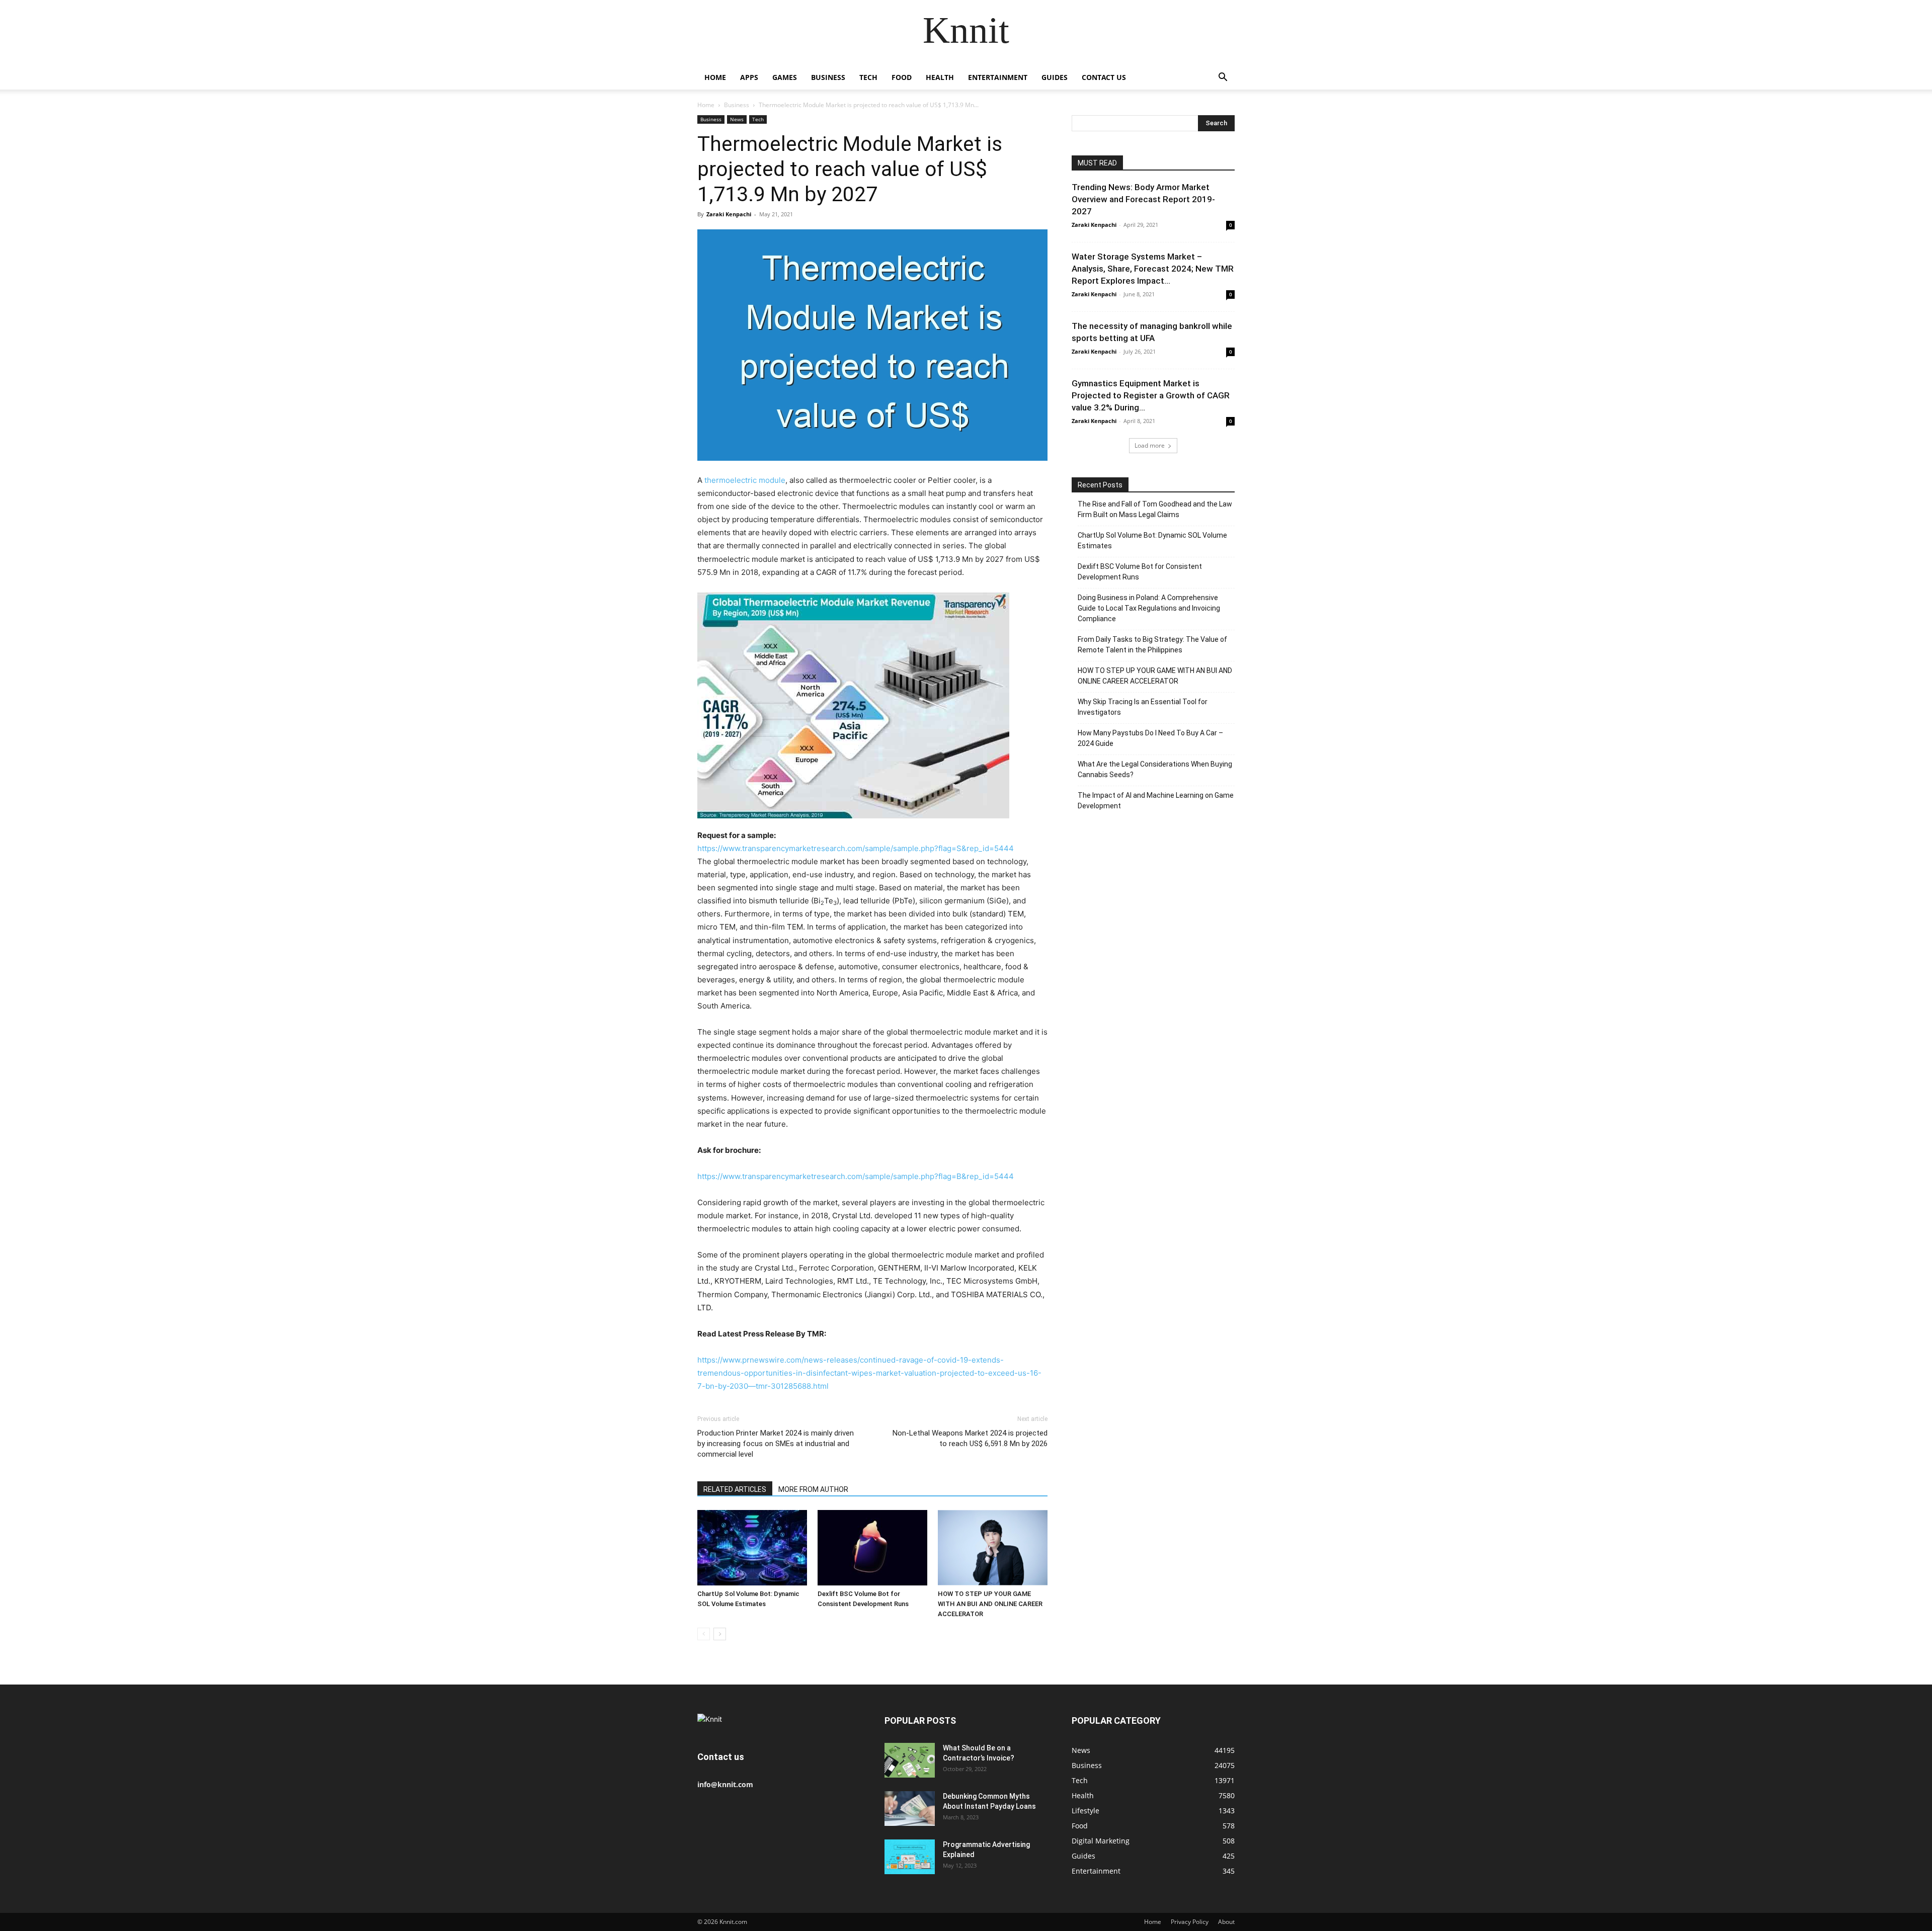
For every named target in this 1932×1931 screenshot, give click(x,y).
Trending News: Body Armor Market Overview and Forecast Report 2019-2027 (1143, 199)
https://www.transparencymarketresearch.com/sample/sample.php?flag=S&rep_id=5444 (856, 848)
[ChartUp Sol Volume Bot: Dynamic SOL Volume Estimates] (752, 1548)
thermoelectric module (745, 480)
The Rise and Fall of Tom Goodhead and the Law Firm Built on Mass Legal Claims (1155, 509)
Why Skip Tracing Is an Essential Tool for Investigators (1143, 707)
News (737, 119)
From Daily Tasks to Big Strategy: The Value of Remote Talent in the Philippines (1152, 645)
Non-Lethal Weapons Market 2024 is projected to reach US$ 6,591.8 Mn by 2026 (970, 1438)
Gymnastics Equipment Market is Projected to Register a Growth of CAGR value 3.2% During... (1151, 395)
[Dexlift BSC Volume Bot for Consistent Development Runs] (872, 1548)
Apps (749, 77)
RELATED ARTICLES (735, 1489)
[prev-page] (704, 1634)
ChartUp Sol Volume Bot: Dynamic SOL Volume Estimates (1152, 540)
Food (902, 77)
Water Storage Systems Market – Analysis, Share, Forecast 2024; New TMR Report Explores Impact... (1153, 269)
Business (828, 77)
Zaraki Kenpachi (729, 214)
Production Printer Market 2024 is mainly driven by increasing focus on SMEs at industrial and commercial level (776, 1444)
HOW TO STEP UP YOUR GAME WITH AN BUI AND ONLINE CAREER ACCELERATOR (990, 1604)
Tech (868, 77)
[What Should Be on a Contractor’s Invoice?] (910, 1760)
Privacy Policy (1190, 1922)
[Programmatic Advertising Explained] (910, 1857)
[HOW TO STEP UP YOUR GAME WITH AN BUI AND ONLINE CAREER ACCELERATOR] (993, 1548)
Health (940, 77)
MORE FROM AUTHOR (813, 1489)
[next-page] (720, 1634)
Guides (1055, 77)
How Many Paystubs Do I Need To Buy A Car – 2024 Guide (1150, 738)
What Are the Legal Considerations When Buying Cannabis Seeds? (1155, 769)
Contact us (1104, 77)
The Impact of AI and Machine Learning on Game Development (1156, 801)
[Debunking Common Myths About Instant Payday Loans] (910, 1809)
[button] (1223, 78)
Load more (1150, 445)
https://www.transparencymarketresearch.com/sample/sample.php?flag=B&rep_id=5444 (856, 1176)
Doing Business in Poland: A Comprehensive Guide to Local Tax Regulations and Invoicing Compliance (1149, 608)
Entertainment (998, 77)
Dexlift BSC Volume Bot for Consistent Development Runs (1140, 572)
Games (785, 77)
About (1226, 1922)
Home (715, 77)
